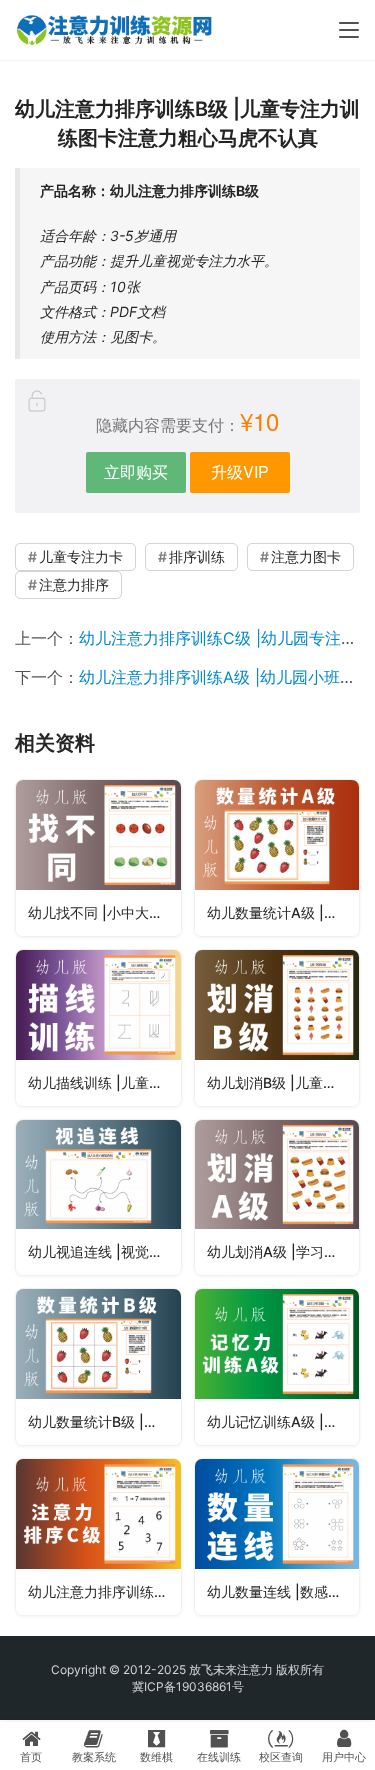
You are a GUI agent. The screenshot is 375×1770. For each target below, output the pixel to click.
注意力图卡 (306, 556)
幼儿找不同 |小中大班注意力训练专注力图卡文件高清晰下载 (104, 912)
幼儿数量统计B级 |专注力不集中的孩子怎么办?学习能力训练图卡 (104, 1421)
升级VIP (240, 471)
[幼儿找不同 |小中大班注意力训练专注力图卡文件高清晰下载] (98, 858)
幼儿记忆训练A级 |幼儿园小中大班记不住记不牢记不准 (283, 1421)
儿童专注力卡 (81, 556)
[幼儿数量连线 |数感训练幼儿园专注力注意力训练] (277, 1537)
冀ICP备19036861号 (188, 1686)
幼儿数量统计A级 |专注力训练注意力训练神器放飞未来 (283, 912)
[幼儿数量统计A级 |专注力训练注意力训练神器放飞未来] (277, 858)
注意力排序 (74, 584)
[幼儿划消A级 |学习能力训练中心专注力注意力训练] (277, 1198)
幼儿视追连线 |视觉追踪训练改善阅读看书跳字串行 (104, 1251)
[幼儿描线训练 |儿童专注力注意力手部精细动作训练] (98, 1028)
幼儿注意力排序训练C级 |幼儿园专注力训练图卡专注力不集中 (104, 1591)
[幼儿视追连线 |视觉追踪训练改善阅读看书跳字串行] (98, 1198)
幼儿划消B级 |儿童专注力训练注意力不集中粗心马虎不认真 (283, 1082)
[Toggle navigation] (349, 30)
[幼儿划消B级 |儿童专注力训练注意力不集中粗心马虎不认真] (277, 1028)
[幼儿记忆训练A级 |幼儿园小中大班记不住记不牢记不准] (277, 1367)
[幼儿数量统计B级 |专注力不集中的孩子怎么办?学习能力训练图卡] (98, 1367)
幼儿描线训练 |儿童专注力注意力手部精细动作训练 (104, 1082)
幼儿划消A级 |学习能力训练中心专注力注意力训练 (283, 1251)
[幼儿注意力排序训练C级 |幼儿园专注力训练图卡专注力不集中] (98, 1537)
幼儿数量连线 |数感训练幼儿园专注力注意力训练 (283, 1591)
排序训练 (197, 556)
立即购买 (136, 471)
